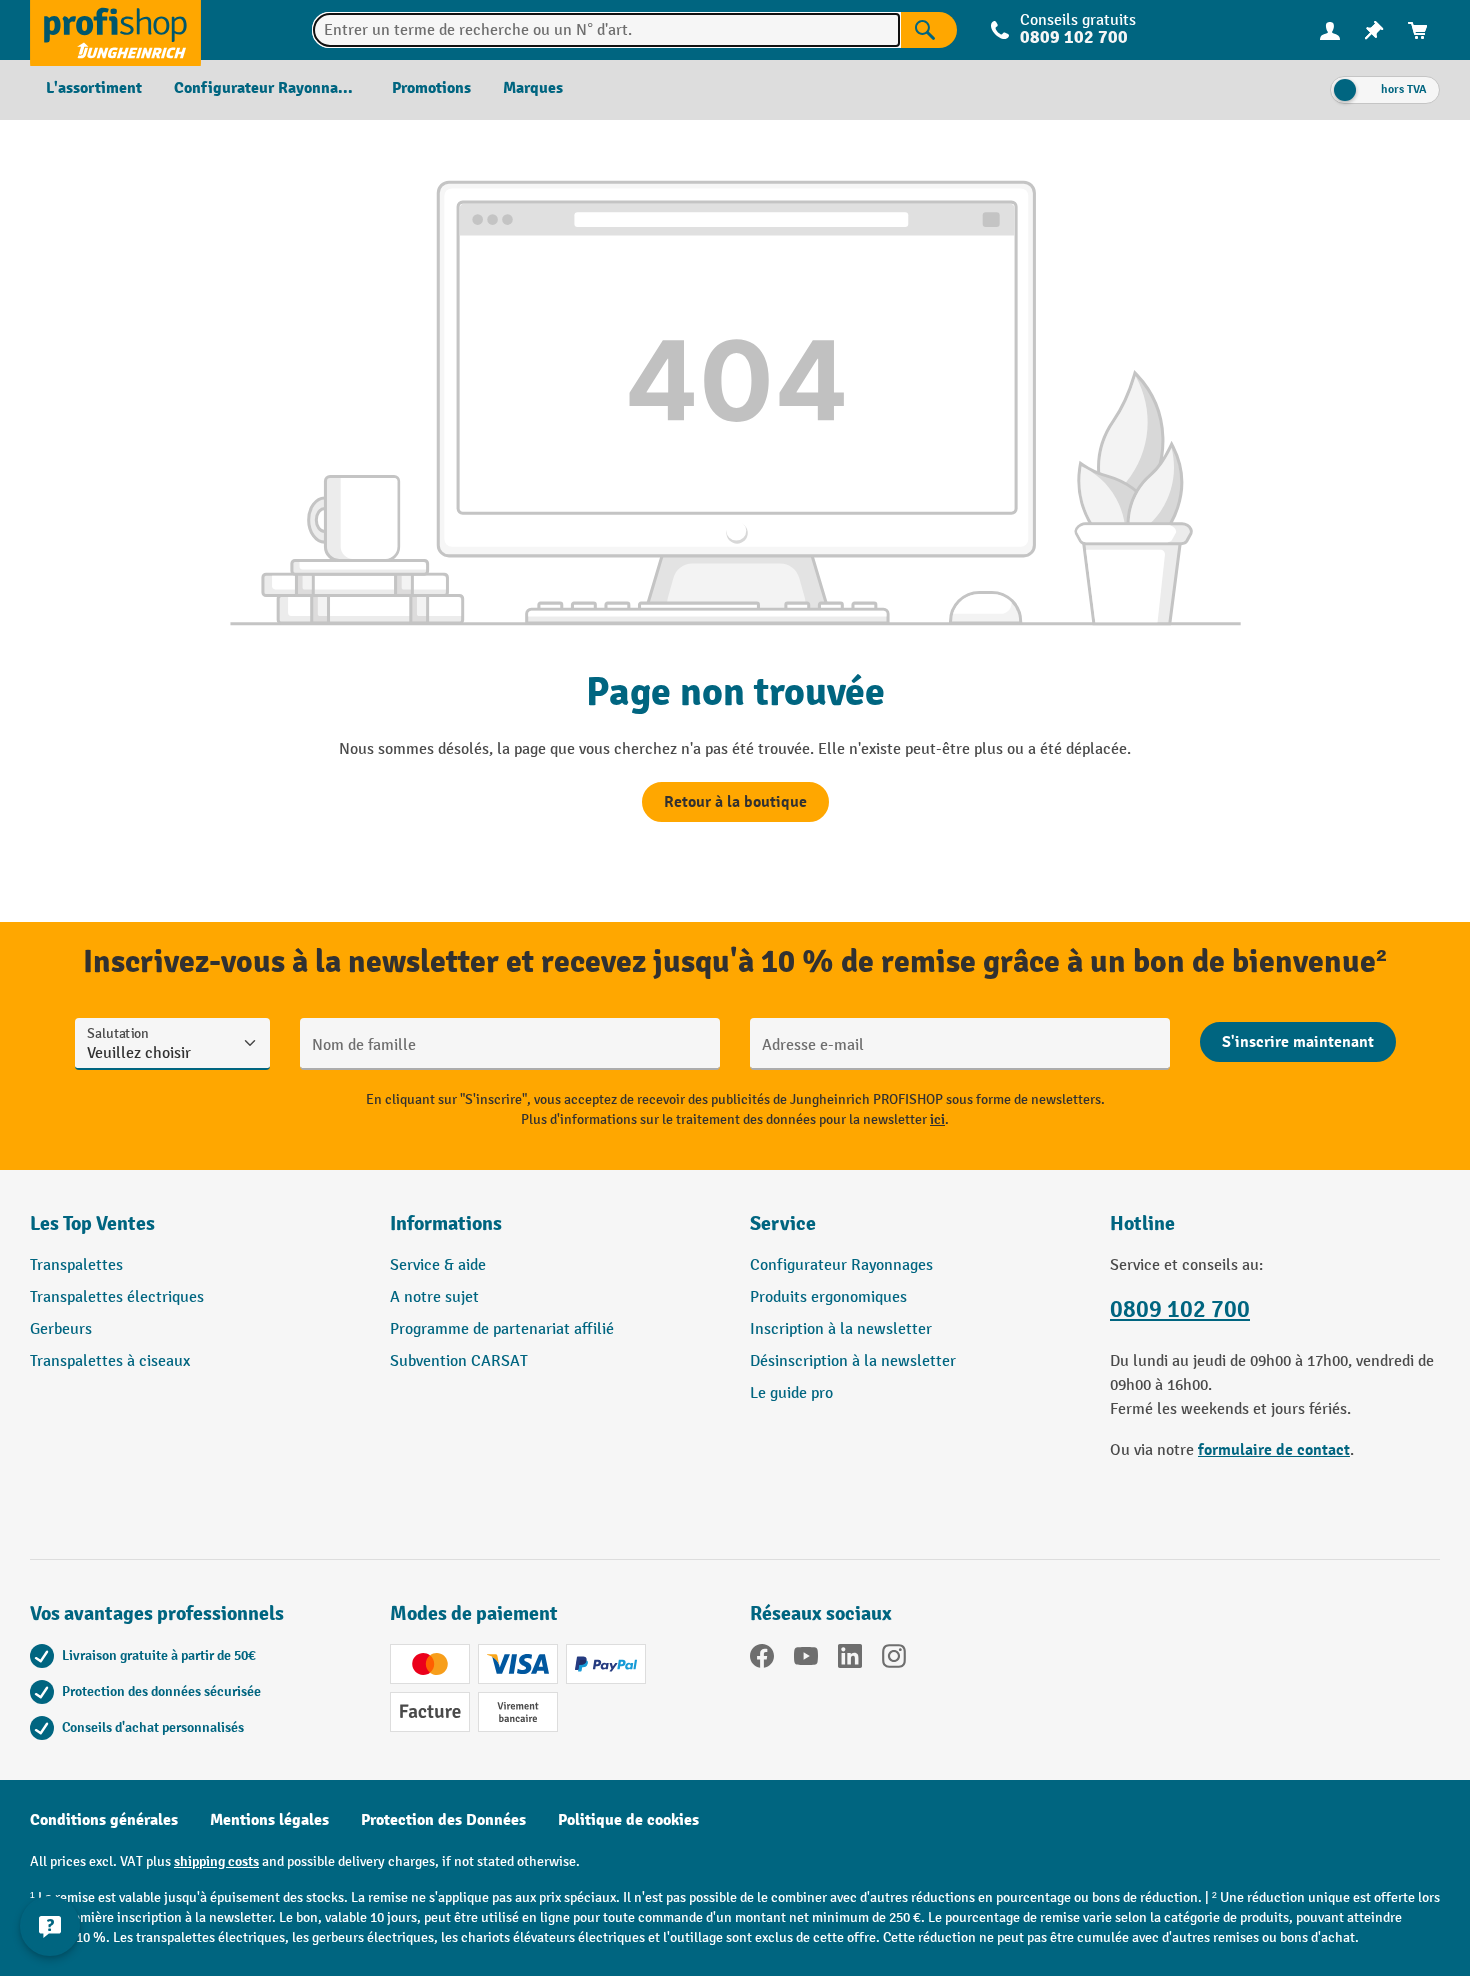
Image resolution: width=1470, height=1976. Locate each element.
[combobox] (606, 30)
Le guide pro (791, 1393)
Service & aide (438, 1265)
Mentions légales (269, 1820)
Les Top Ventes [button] (92, 1223)
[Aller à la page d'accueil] (115, 30)
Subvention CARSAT (459, 1361)
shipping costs (216, 1861)
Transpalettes (76, 1265)
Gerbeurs (61, 1329)
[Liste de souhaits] (1374, 30)
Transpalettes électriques (117, 1297)
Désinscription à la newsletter (853, 1361)
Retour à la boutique (735, 802)
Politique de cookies (628, 1820)
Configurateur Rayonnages (841, 1265)
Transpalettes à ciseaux (110, 1361)
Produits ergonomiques (828, 1297)
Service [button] (783, 1223)
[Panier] (1418, 30)
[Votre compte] (1330, 30)
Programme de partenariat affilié (502, 1329)
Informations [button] (446, 1223)
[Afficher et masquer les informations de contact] (50, 1926)
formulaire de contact (1274, 1450)
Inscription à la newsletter (841, 1329)
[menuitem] (1330, 30)
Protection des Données (443, 1820)
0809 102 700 (1180, 1309)
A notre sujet (434, 1297)
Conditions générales (104, 1820)
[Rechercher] (929, 30)
